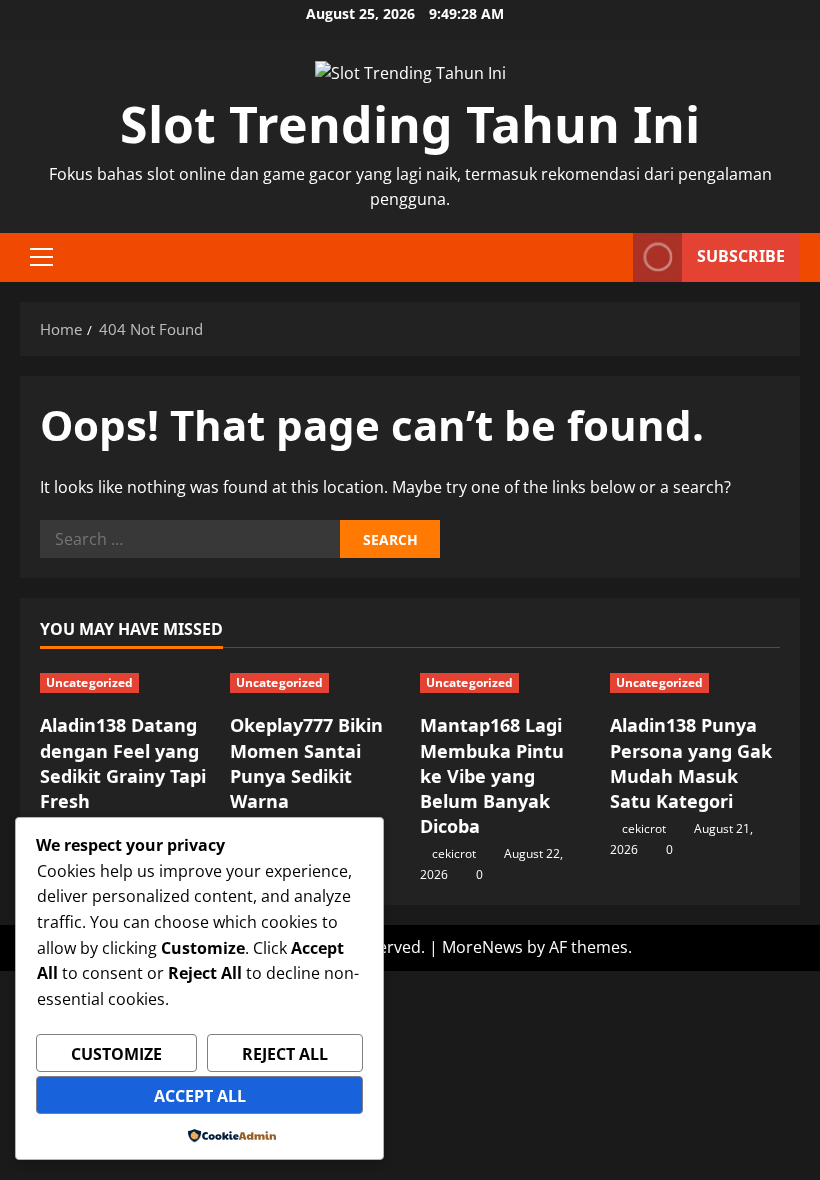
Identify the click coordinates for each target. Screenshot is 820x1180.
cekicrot (454, 853)
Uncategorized (89, 682)
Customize (116, 1054)
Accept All (200, 1096)
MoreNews (482, 947)
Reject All (285, 1054)
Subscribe (741, 256)
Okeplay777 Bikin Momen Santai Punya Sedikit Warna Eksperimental (306, 775)
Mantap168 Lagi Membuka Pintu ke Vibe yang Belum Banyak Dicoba (492, 775)
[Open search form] (612, 257)
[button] (41, 257)
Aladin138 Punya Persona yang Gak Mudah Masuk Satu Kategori (691, 763)
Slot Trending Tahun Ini (410, 124)
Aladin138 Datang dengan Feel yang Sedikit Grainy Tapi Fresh (123, 763)
